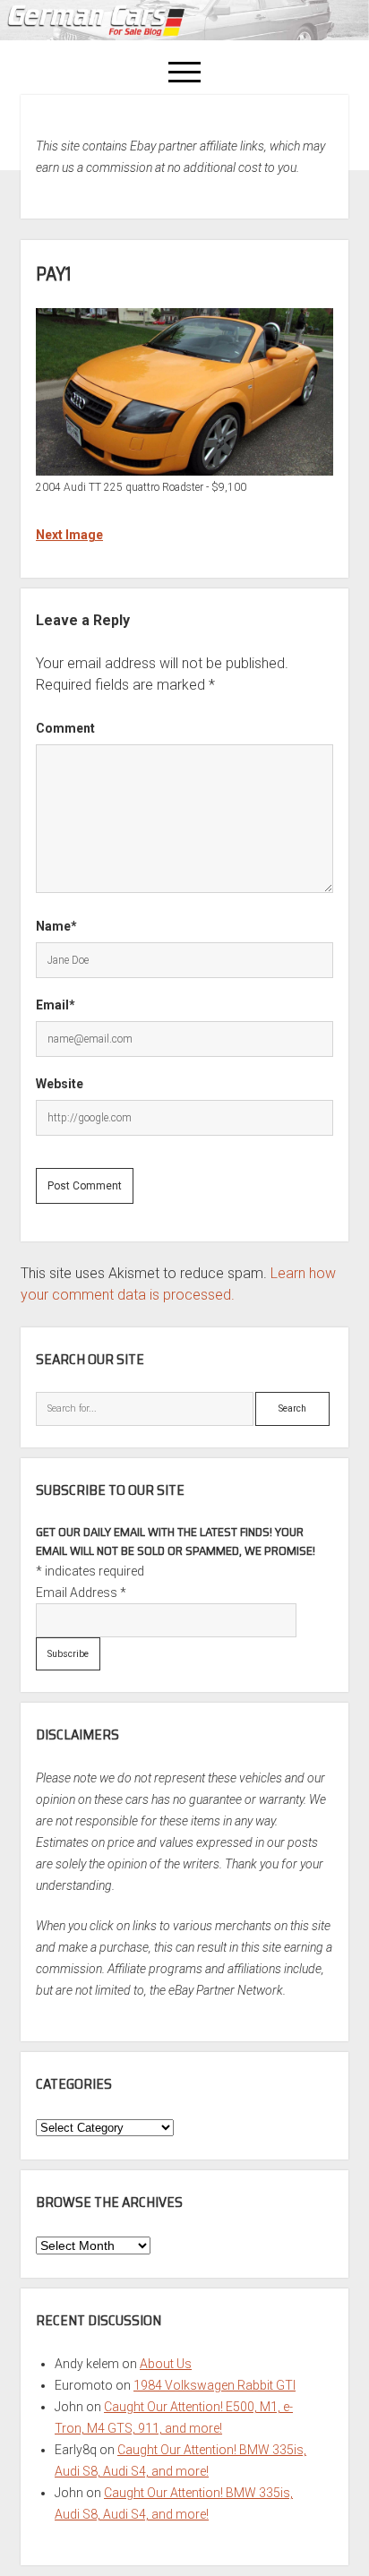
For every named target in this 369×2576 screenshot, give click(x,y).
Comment (65, 728)
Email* (56, 1005)
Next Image (69, 535)
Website (60, 1084)
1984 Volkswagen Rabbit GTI (215, 2385)
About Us (166, 2364)
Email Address (81, 1593)
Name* (56, 926)
